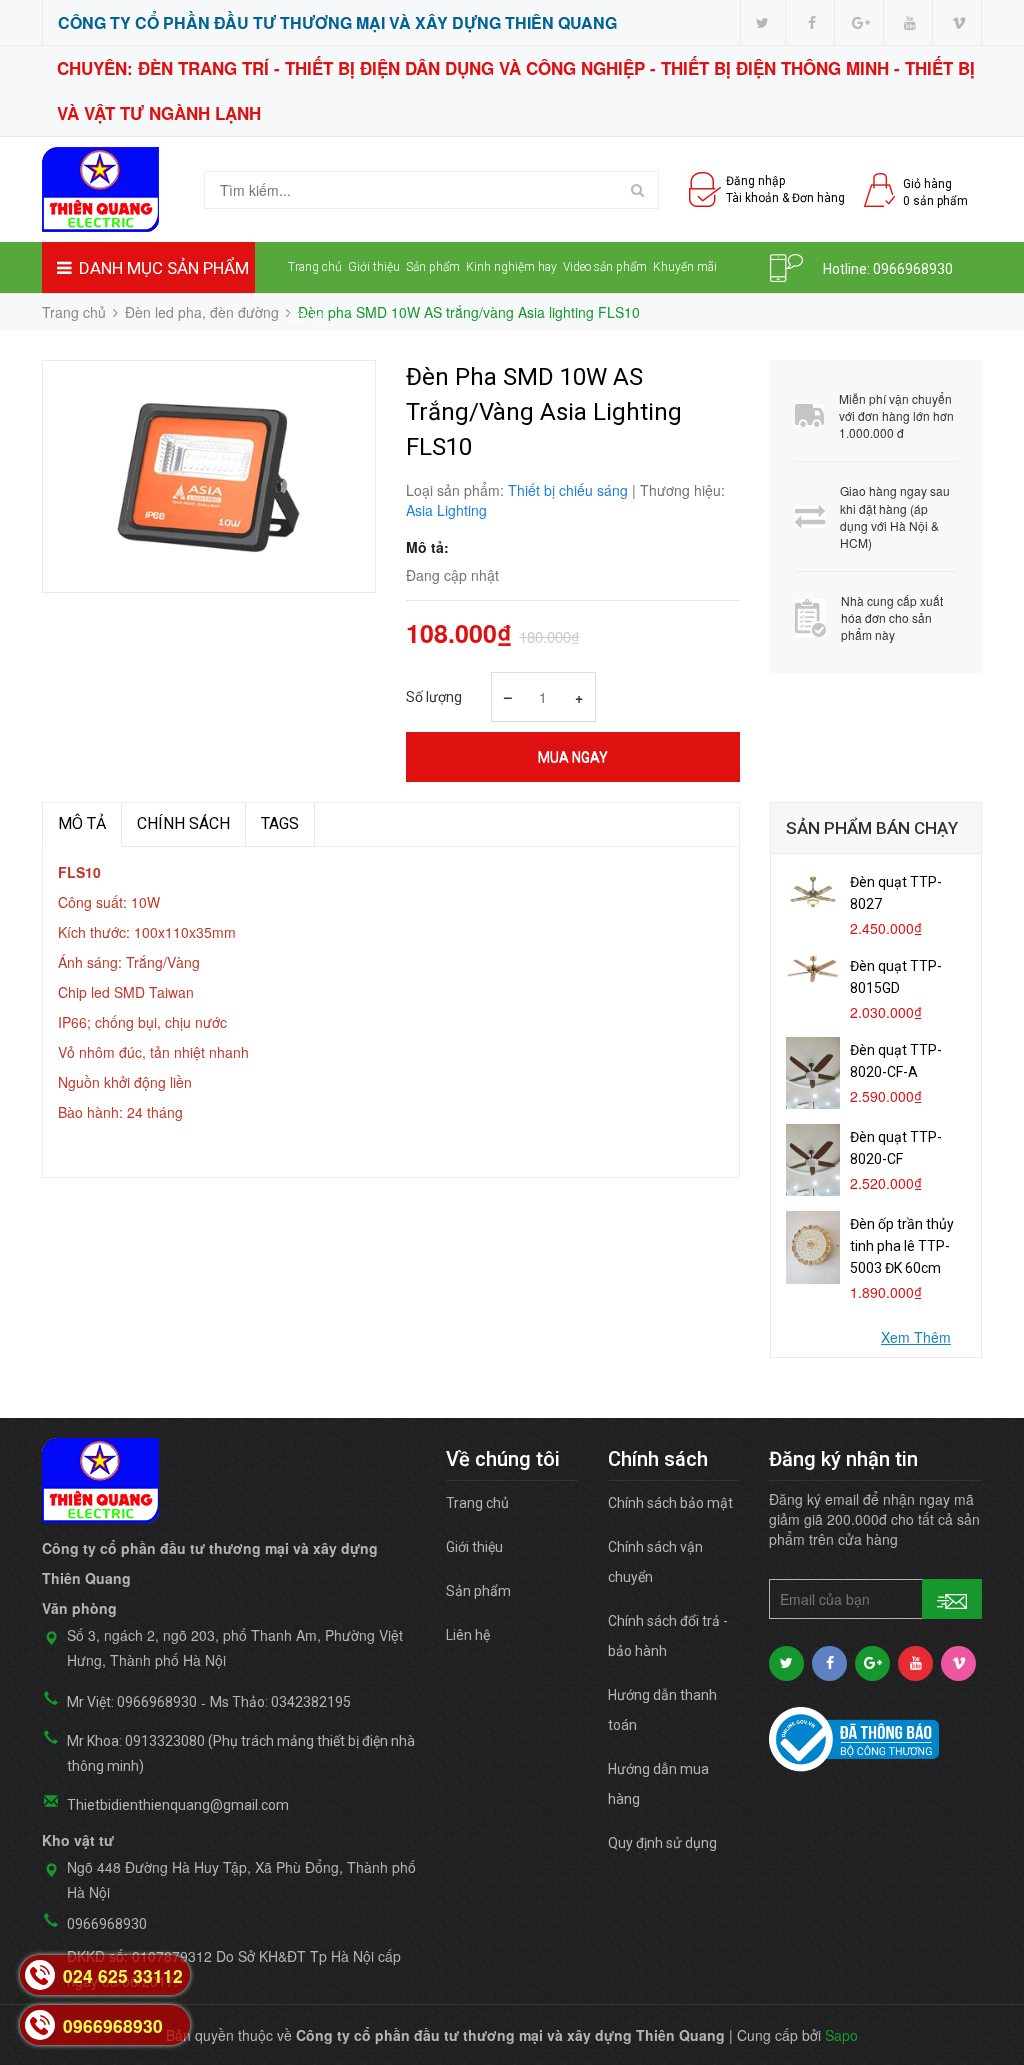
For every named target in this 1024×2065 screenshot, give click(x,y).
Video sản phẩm (605, 267)
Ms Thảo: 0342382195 (280, 1702)
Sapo (841, 2035)
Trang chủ (315, 267)
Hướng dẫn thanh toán (662, 1710)
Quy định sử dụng (662, 1843)
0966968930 (913, 269)
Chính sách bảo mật (670, 1503)
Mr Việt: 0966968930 (132, 1702)
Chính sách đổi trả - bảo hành (668, 1636)
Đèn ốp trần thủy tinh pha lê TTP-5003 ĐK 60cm (902, 1246)
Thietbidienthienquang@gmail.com (178, 1805)
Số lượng (434, 697)
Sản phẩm (433, 267)
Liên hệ (306, 318)
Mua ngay (573, 757)
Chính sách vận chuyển (655, 1562)
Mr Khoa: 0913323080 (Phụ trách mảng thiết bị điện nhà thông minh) (241, 1753)
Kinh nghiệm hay (511, 267)
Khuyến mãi (685, 267)
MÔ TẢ (82, 823)
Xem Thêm (916, 1337)
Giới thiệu (374, 267)
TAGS (280, 823)
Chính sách (183, 823)
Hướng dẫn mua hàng (658, 1784)
